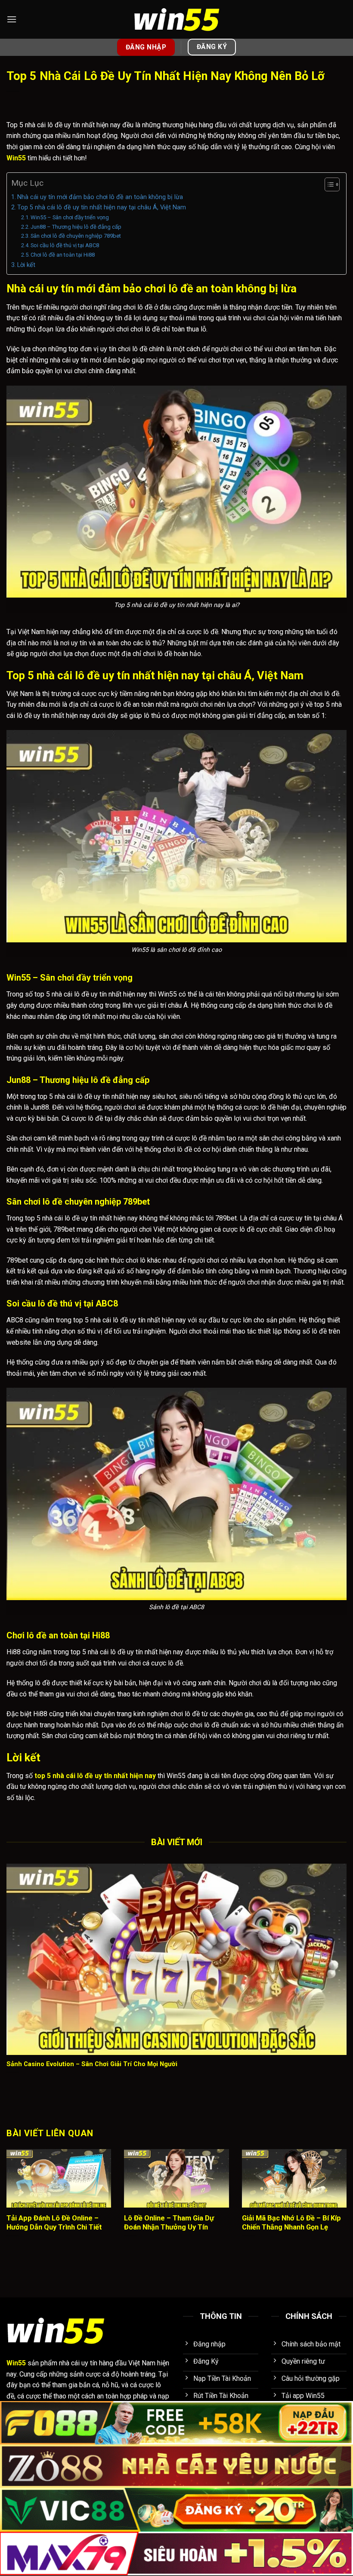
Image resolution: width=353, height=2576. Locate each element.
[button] (12, 19)
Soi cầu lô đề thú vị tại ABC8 (65, 245)
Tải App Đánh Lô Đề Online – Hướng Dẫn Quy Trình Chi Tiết (54, 2223)
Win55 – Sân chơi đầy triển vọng (70, 217)
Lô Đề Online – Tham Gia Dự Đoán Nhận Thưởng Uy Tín (169, 2223)
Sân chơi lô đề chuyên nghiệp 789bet (76, 236)
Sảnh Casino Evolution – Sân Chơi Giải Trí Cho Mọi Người (92, 2064)
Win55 (16, 158)
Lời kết (26, 265)
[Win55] (176, 20)
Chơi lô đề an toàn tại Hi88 (63, 255)
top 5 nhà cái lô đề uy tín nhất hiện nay (95, 1776)
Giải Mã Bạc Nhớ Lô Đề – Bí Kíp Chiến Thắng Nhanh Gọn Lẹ (291, 2223)
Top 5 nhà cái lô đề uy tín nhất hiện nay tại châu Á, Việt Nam (102, 207)
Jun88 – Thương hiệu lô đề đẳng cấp (76, 227)
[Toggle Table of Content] (328, 184)
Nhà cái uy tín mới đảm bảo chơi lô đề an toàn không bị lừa (100, 197)
